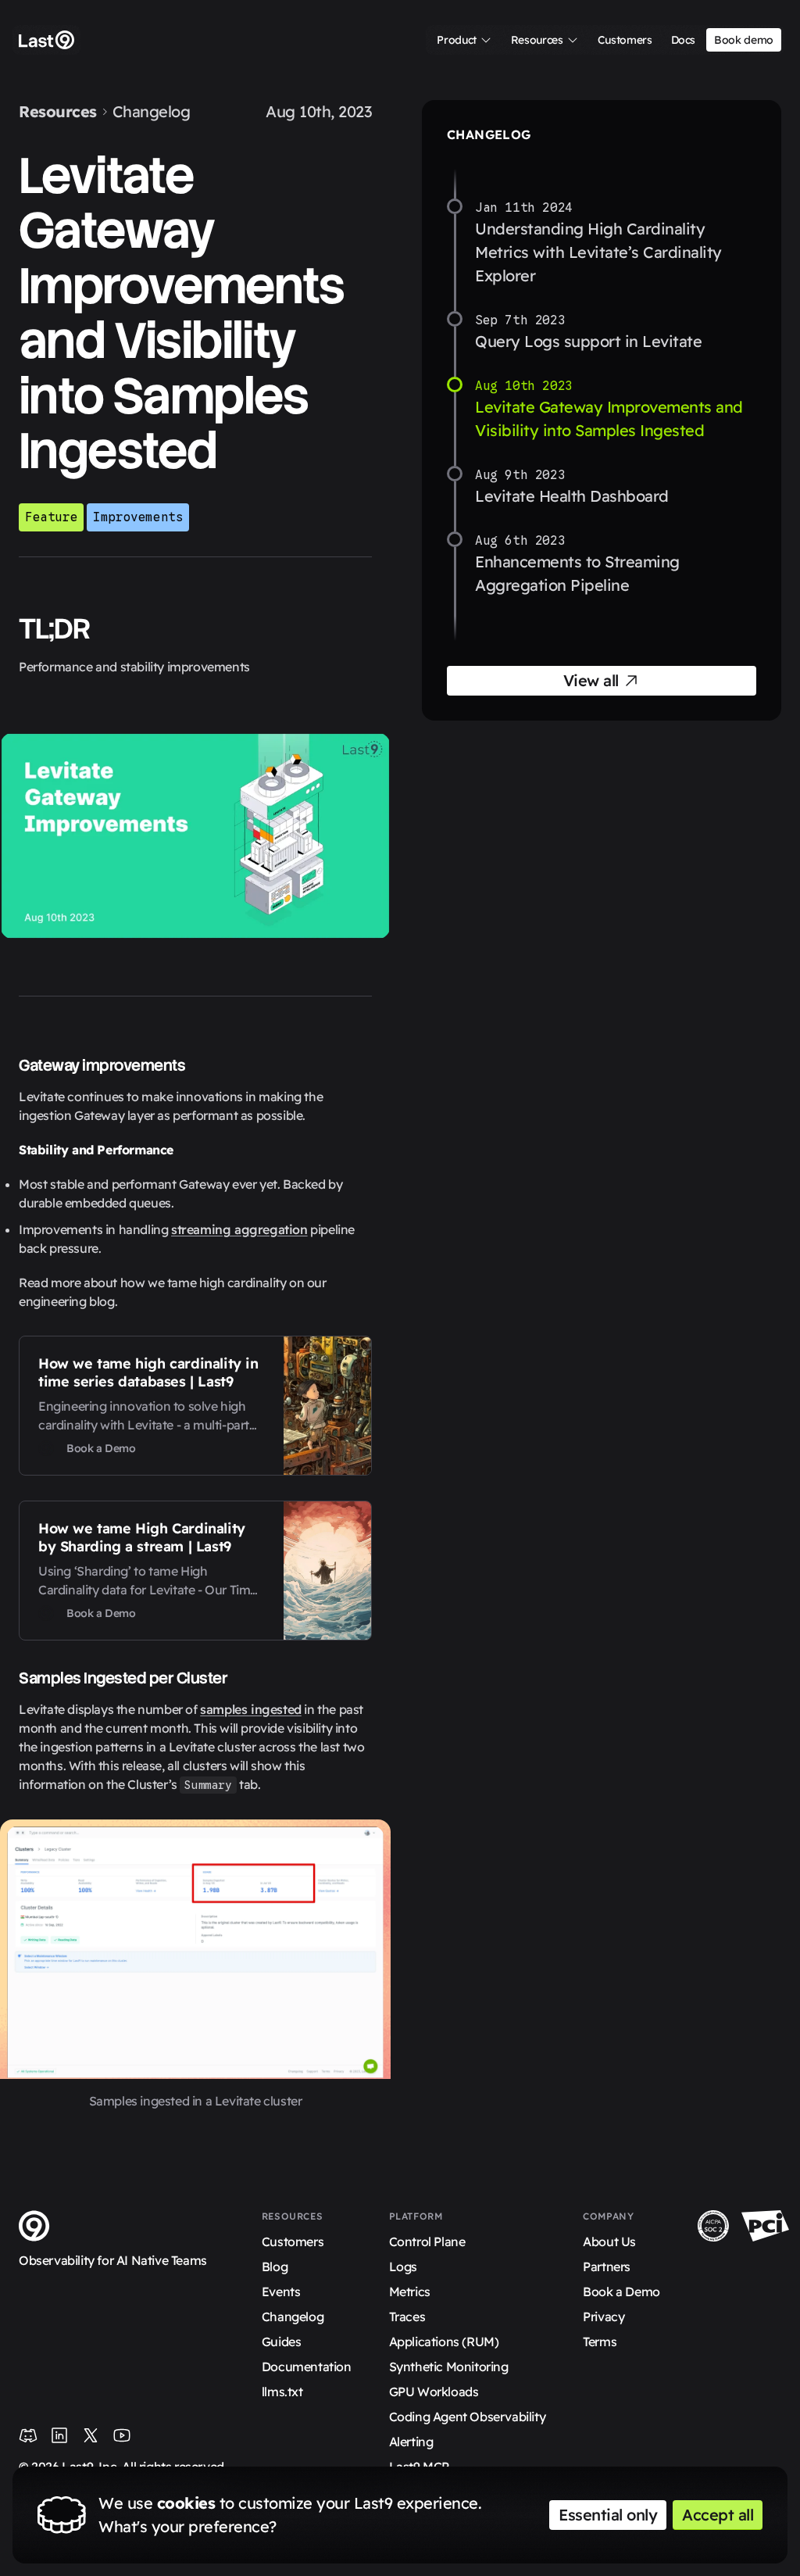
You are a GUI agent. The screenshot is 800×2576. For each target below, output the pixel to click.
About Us (609, 2241)
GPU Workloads (434, 2392)
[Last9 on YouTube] (122, 2435)
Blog (275, 2267)
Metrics (410, 2292)
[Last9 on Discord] (28, 2435)
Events (281, 2292)
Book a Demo (621, 2292)
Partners (607, 2267)
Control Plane (427, 2241)
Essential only (608, 2515)
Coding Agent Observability (468, 2417)
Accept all (718, 2515)
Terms (600, 2342)
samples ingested (251, 1709)
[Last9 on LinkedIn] (59, 2435)
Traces (407, 2317)
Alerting (411, 2442)
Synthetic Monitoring (449, 2367)
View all (591, 680)
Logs (403, 2267)
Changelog (152, 111)
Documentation (307, 2367)
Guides (282, 2342)
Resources (58, 111)
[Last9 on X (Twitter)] (91, 2435)
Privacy (604, 2317)
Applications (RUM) (444, 2342)
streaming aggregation (239, 1229)
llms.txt (282, 2392)
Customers (293, 2241)
